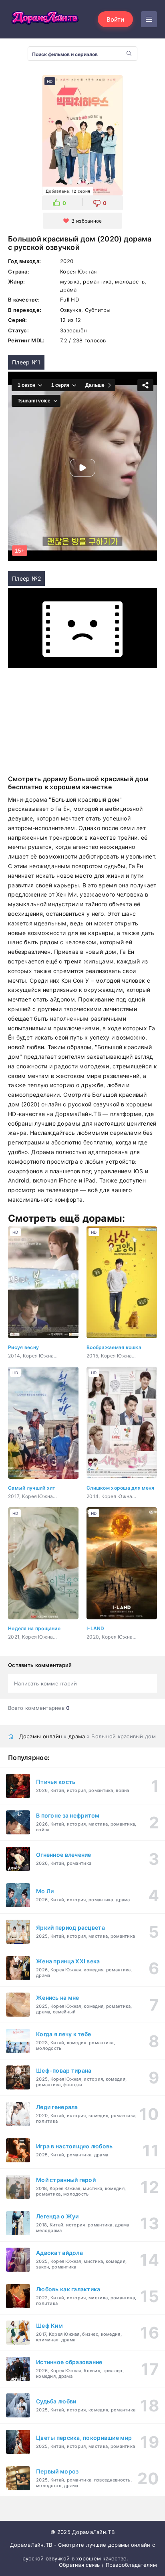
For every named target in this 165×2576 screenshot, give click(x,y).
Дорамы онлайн (41, 1736)
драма (77, 1736)
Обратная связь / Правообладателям (108, 2565)
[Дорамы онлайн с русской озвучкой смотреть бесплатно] (44, 19)
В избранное (87, 221)
